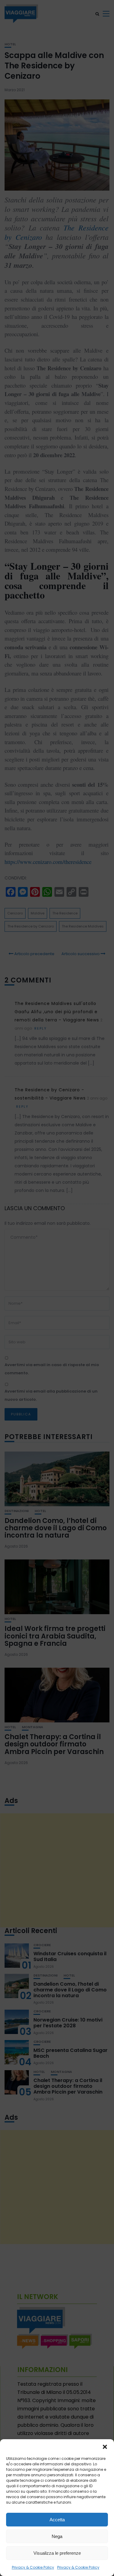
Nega (57, 2536)
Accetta (57, 2520)
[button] (105, 2447)
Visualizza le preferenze (57, 2553)
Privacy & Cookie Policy (33, 2567)
